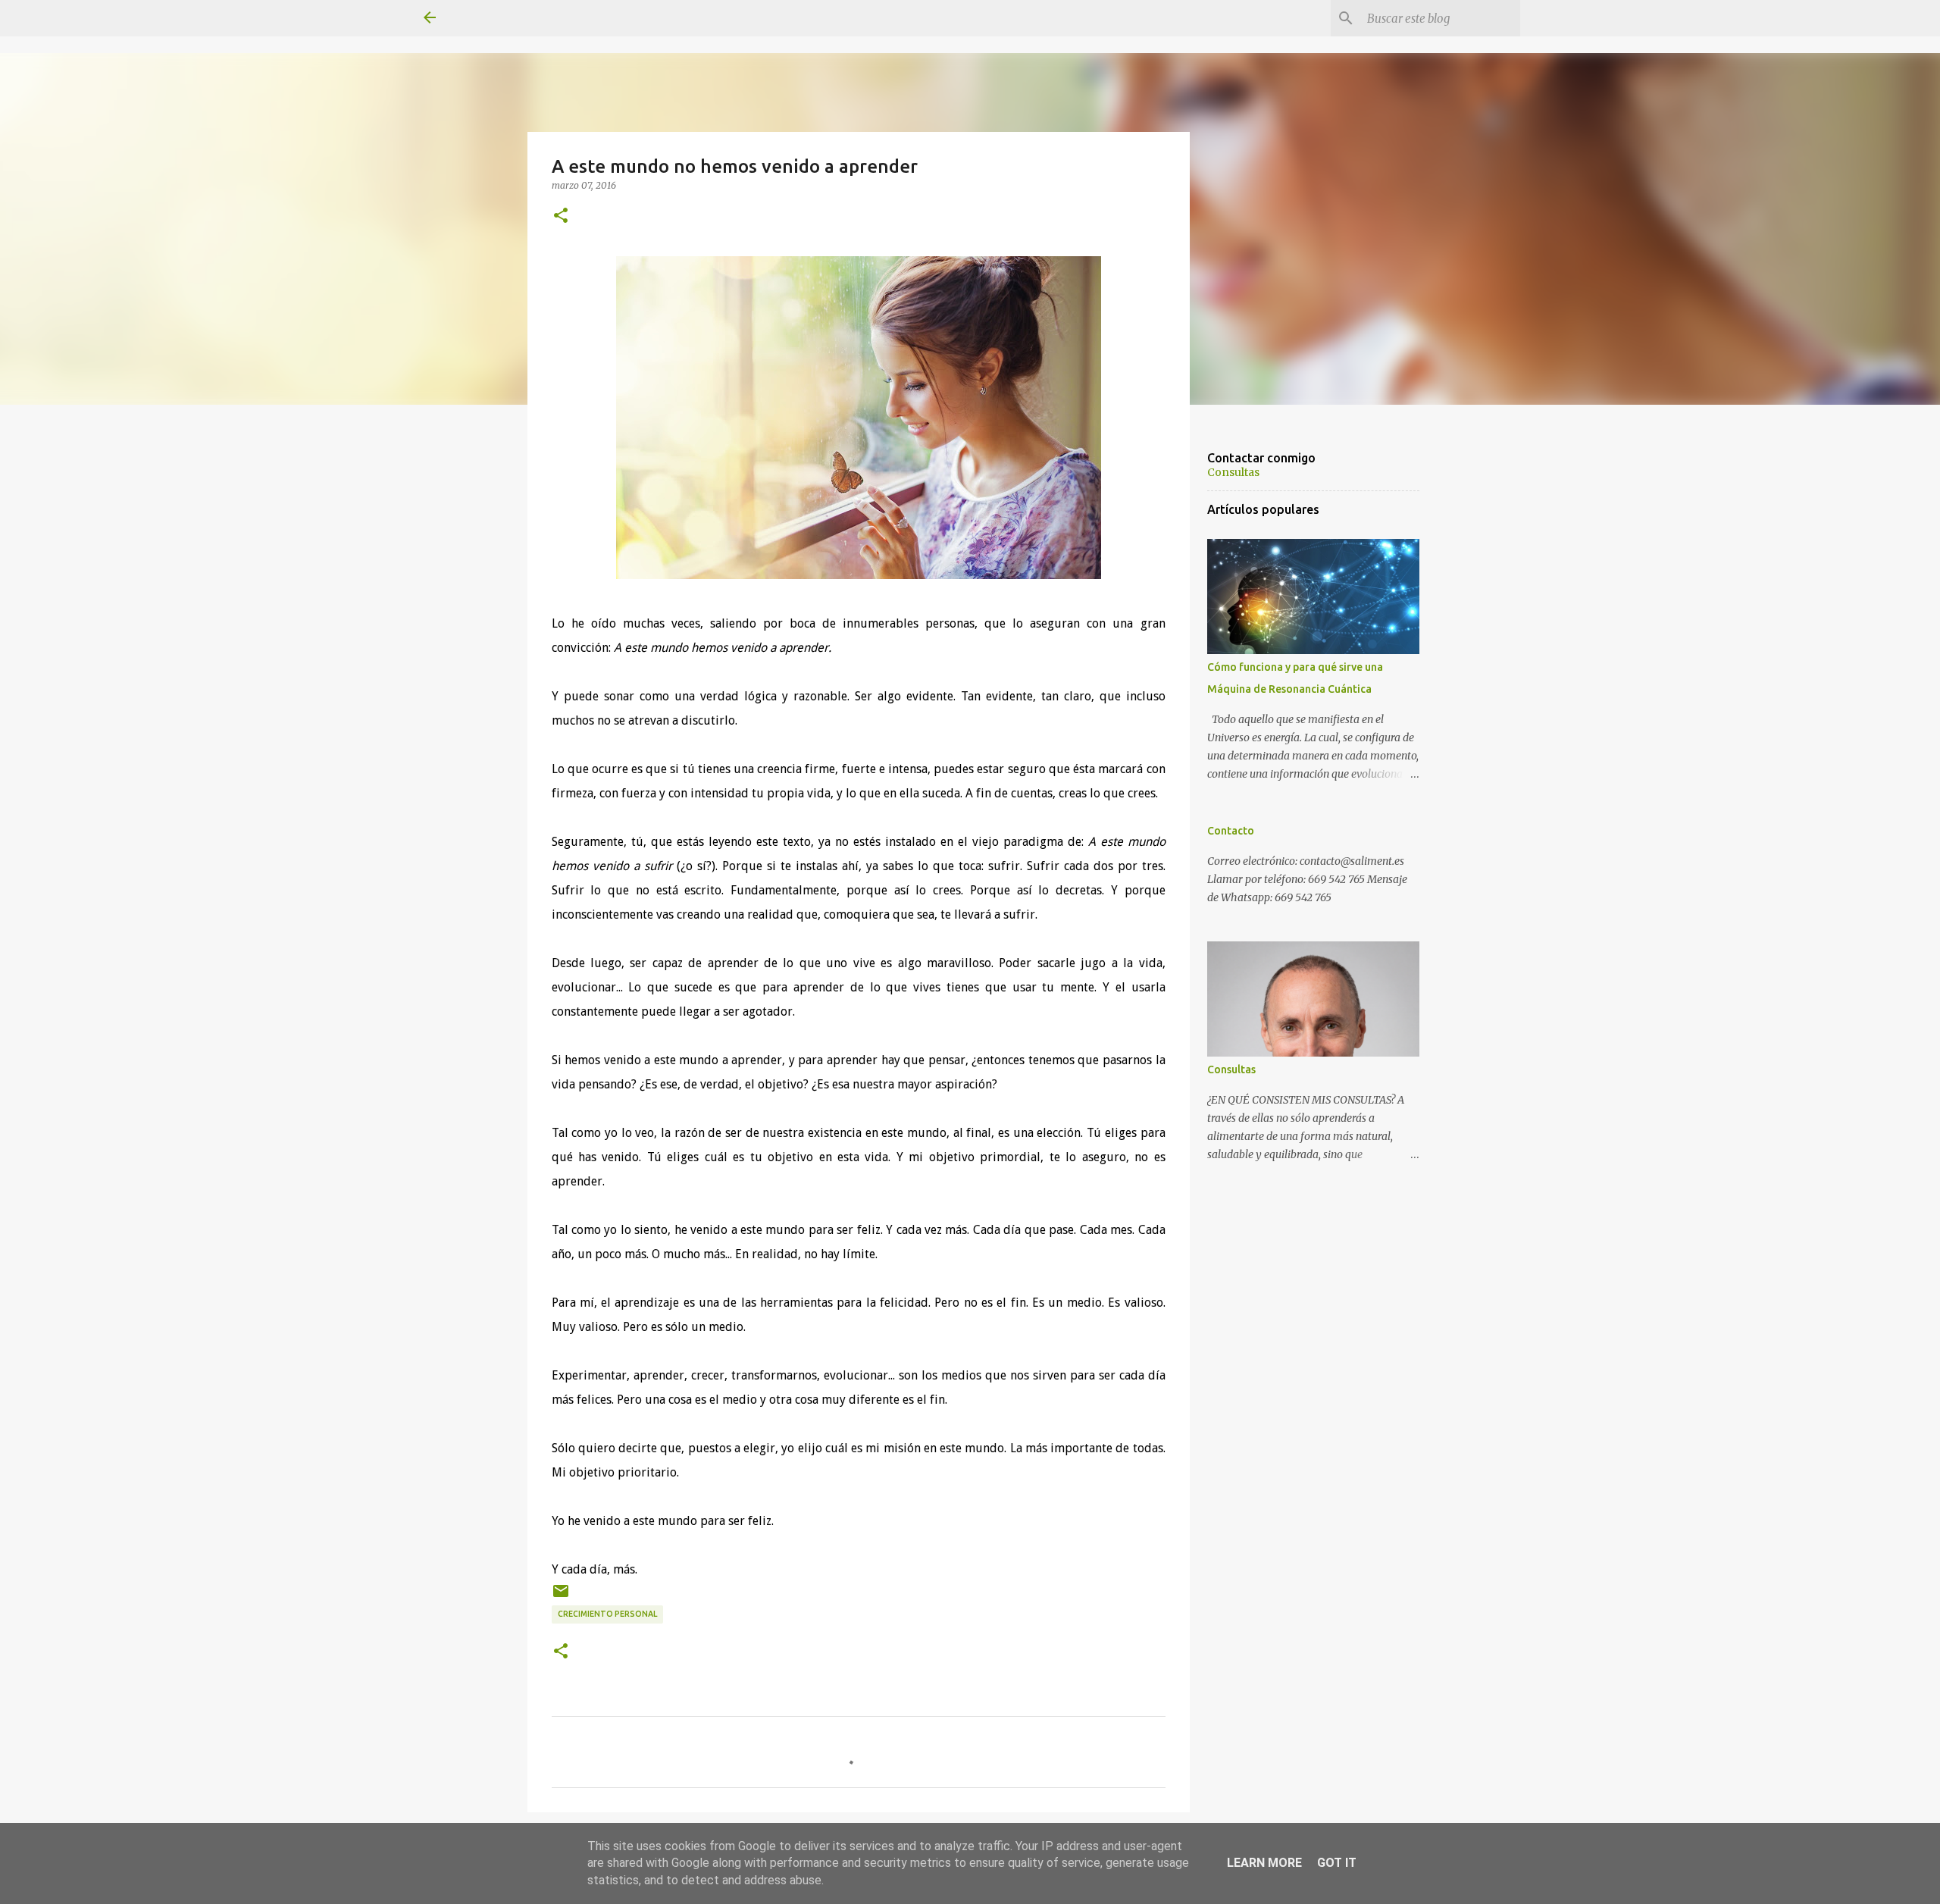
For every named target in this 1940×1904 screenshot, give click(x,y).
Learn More (1264, 1863)
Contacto (1231, 831)
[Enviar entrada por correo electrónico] (561, 1597)
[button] (561, 216)
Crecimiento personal (607, 1614)
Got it (1337, 1863)
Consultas (1233, 472)
